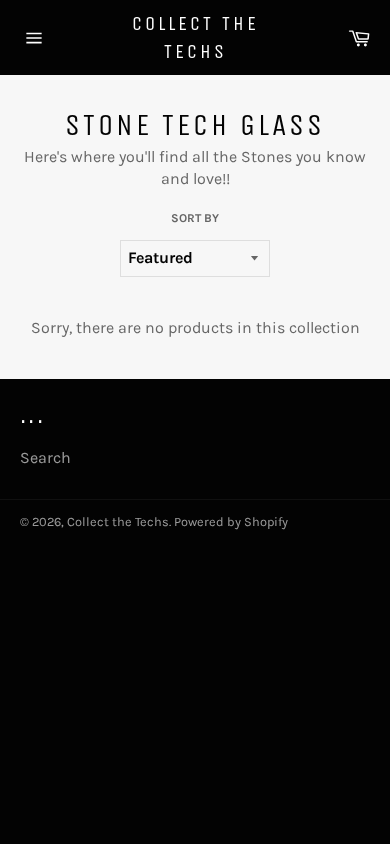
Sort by (195, 218)
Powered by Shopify (231, 521)
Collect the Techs (195, 37)
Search (45, 457)
